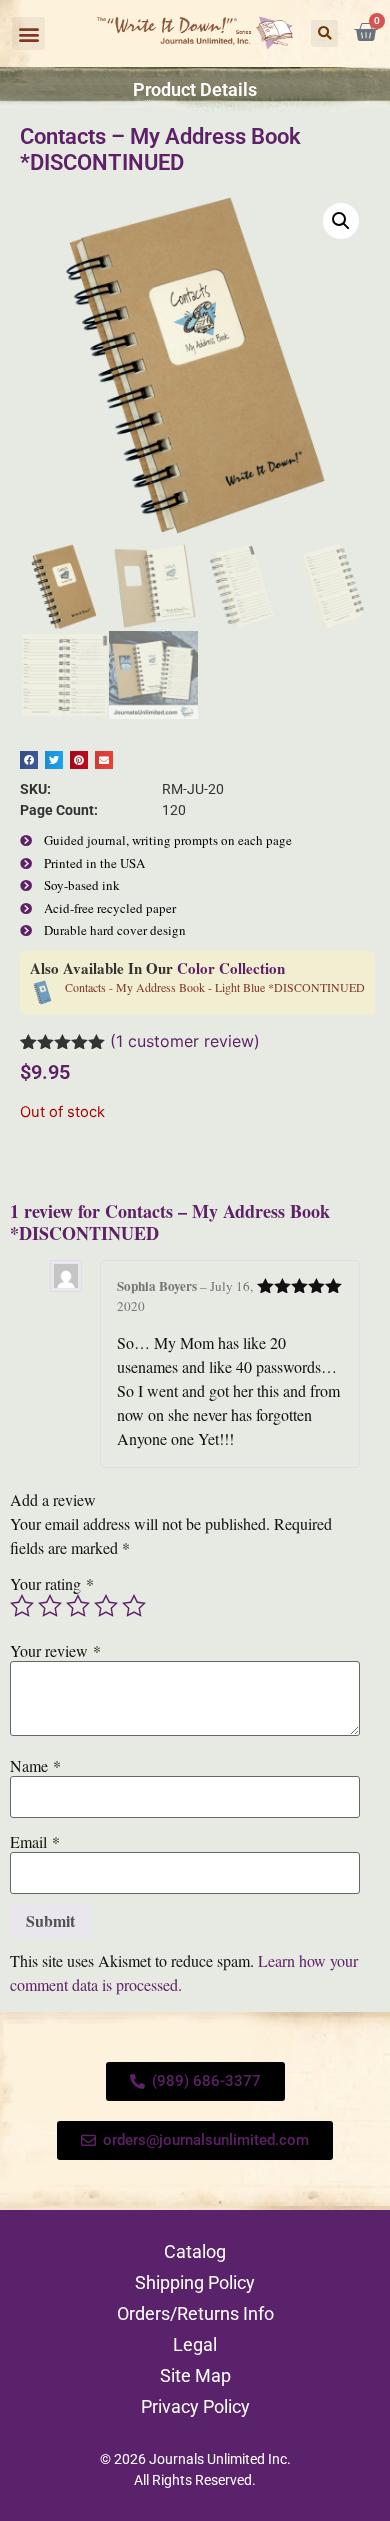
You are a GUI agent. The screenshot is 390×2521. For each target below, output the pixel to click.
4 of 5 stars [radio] (106, 1606)
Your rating (52, 1584)
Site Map (195, 2375)
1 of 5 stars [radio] (22, 1606)
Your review (55, 1651)
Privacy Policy (195, 2406)
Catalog (195, 2251)
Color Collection (231, 968)
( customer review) (185, 1041)
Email (35, 1842)
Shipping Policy (195, 2282)
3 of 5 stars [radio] (78, 1606)
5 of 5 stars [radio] (134, 1606)
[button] (28, 33)
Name (35, 1766)
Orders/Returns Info (195, 2313)
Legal (195, 2344)
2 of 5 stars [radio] (50, 1606)
